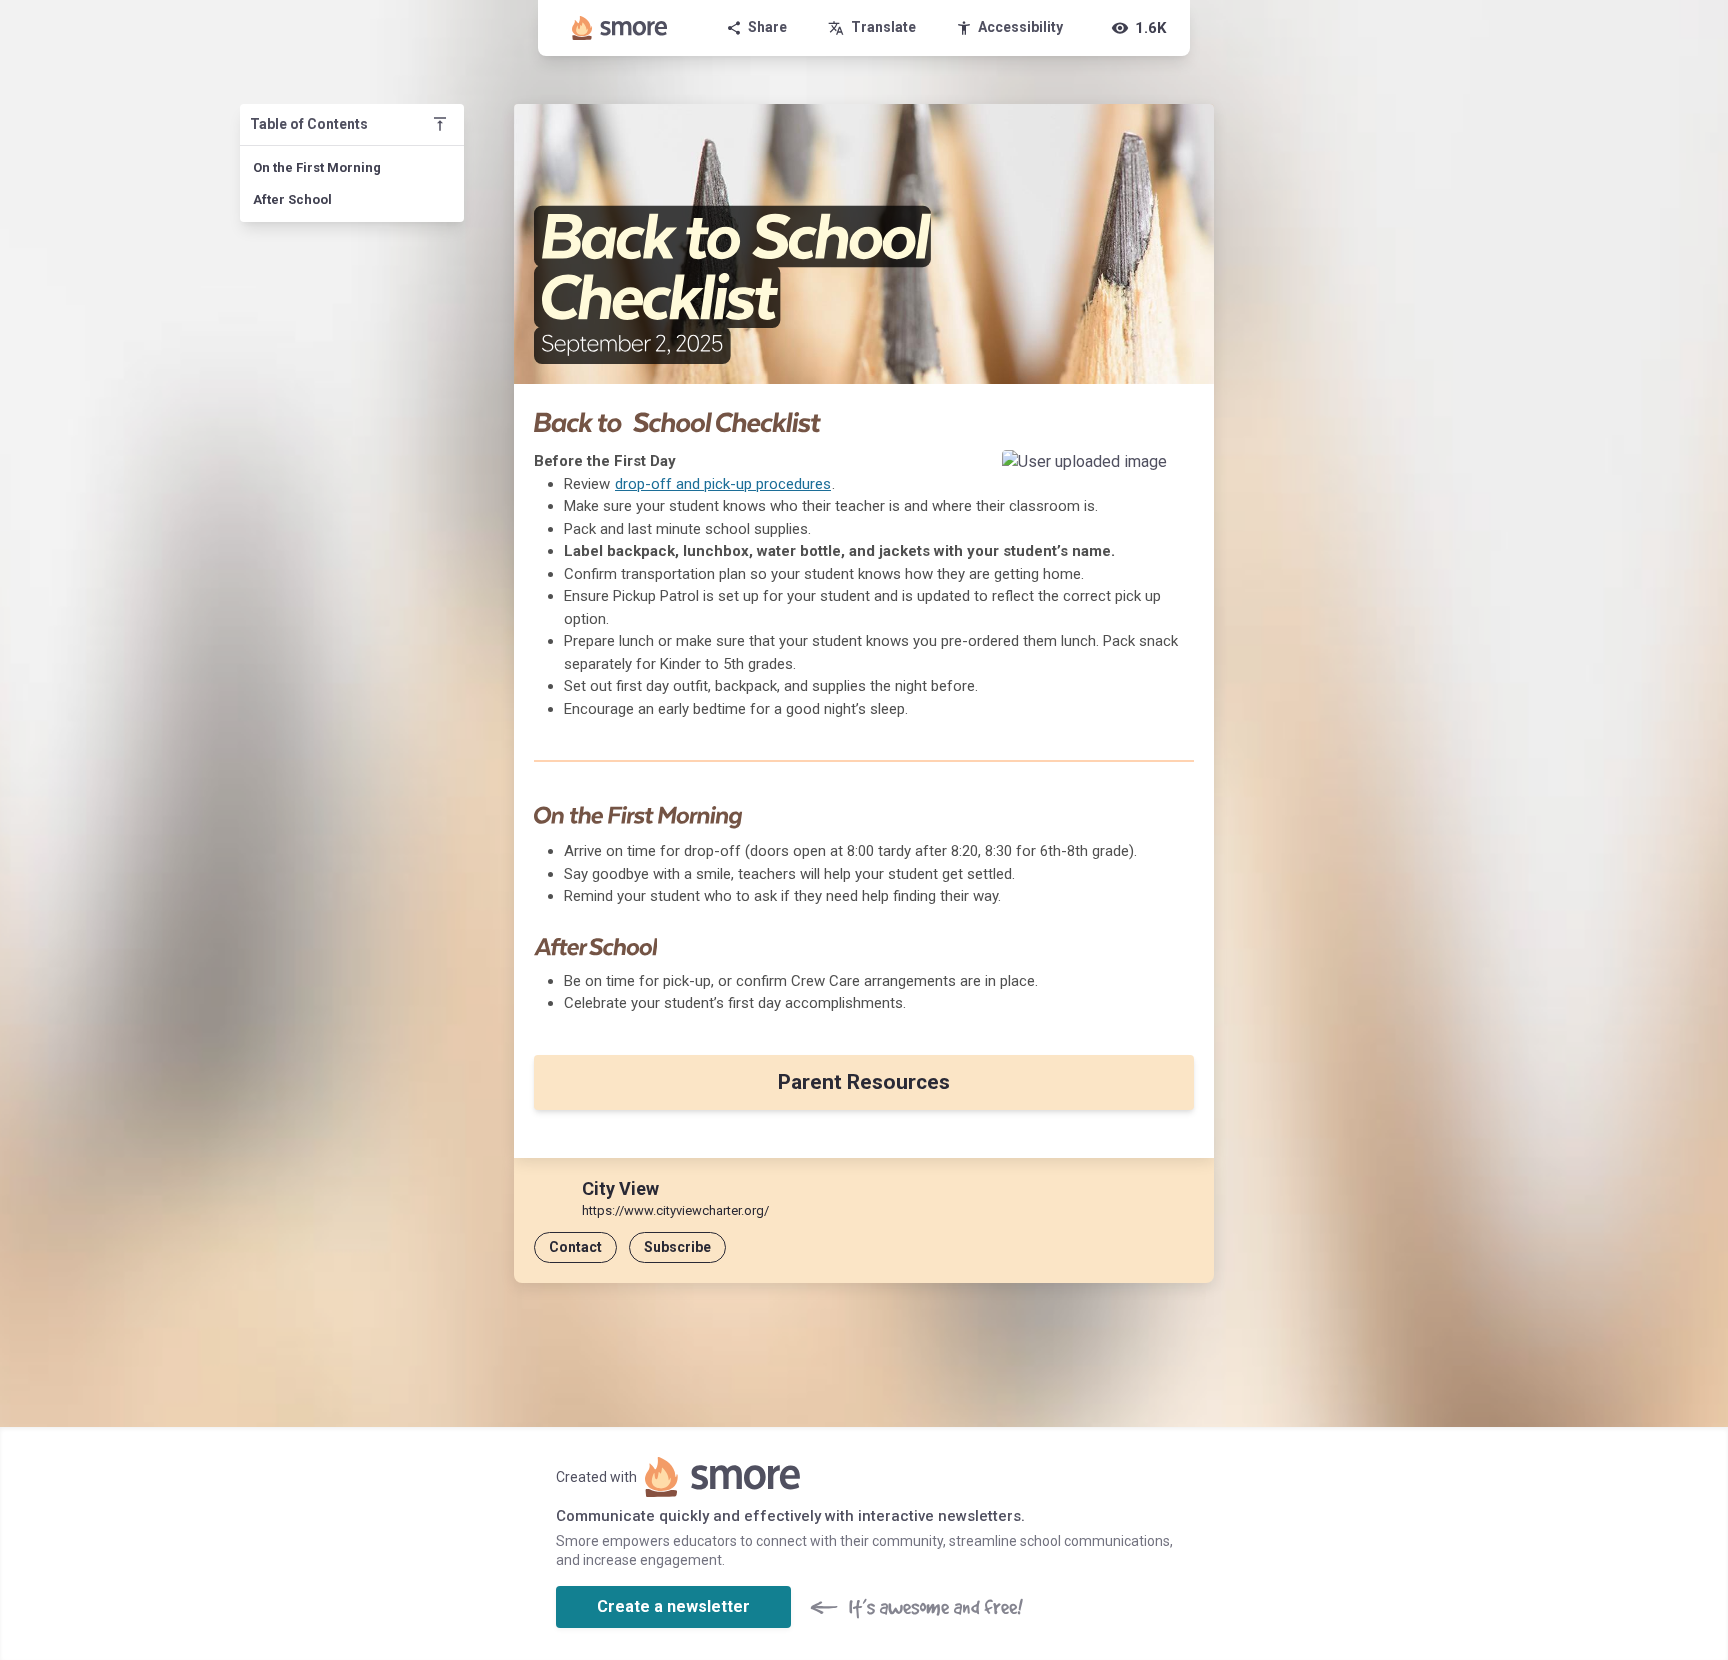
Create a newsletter (673, 1606)
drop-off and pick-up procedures (723, 484)
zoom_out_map (1172, 471)
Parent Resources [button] (864, 1082)
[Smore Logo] (620, 28)
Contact (575, 1247)
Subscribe (677, 1247)
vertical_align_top (440, 124)
